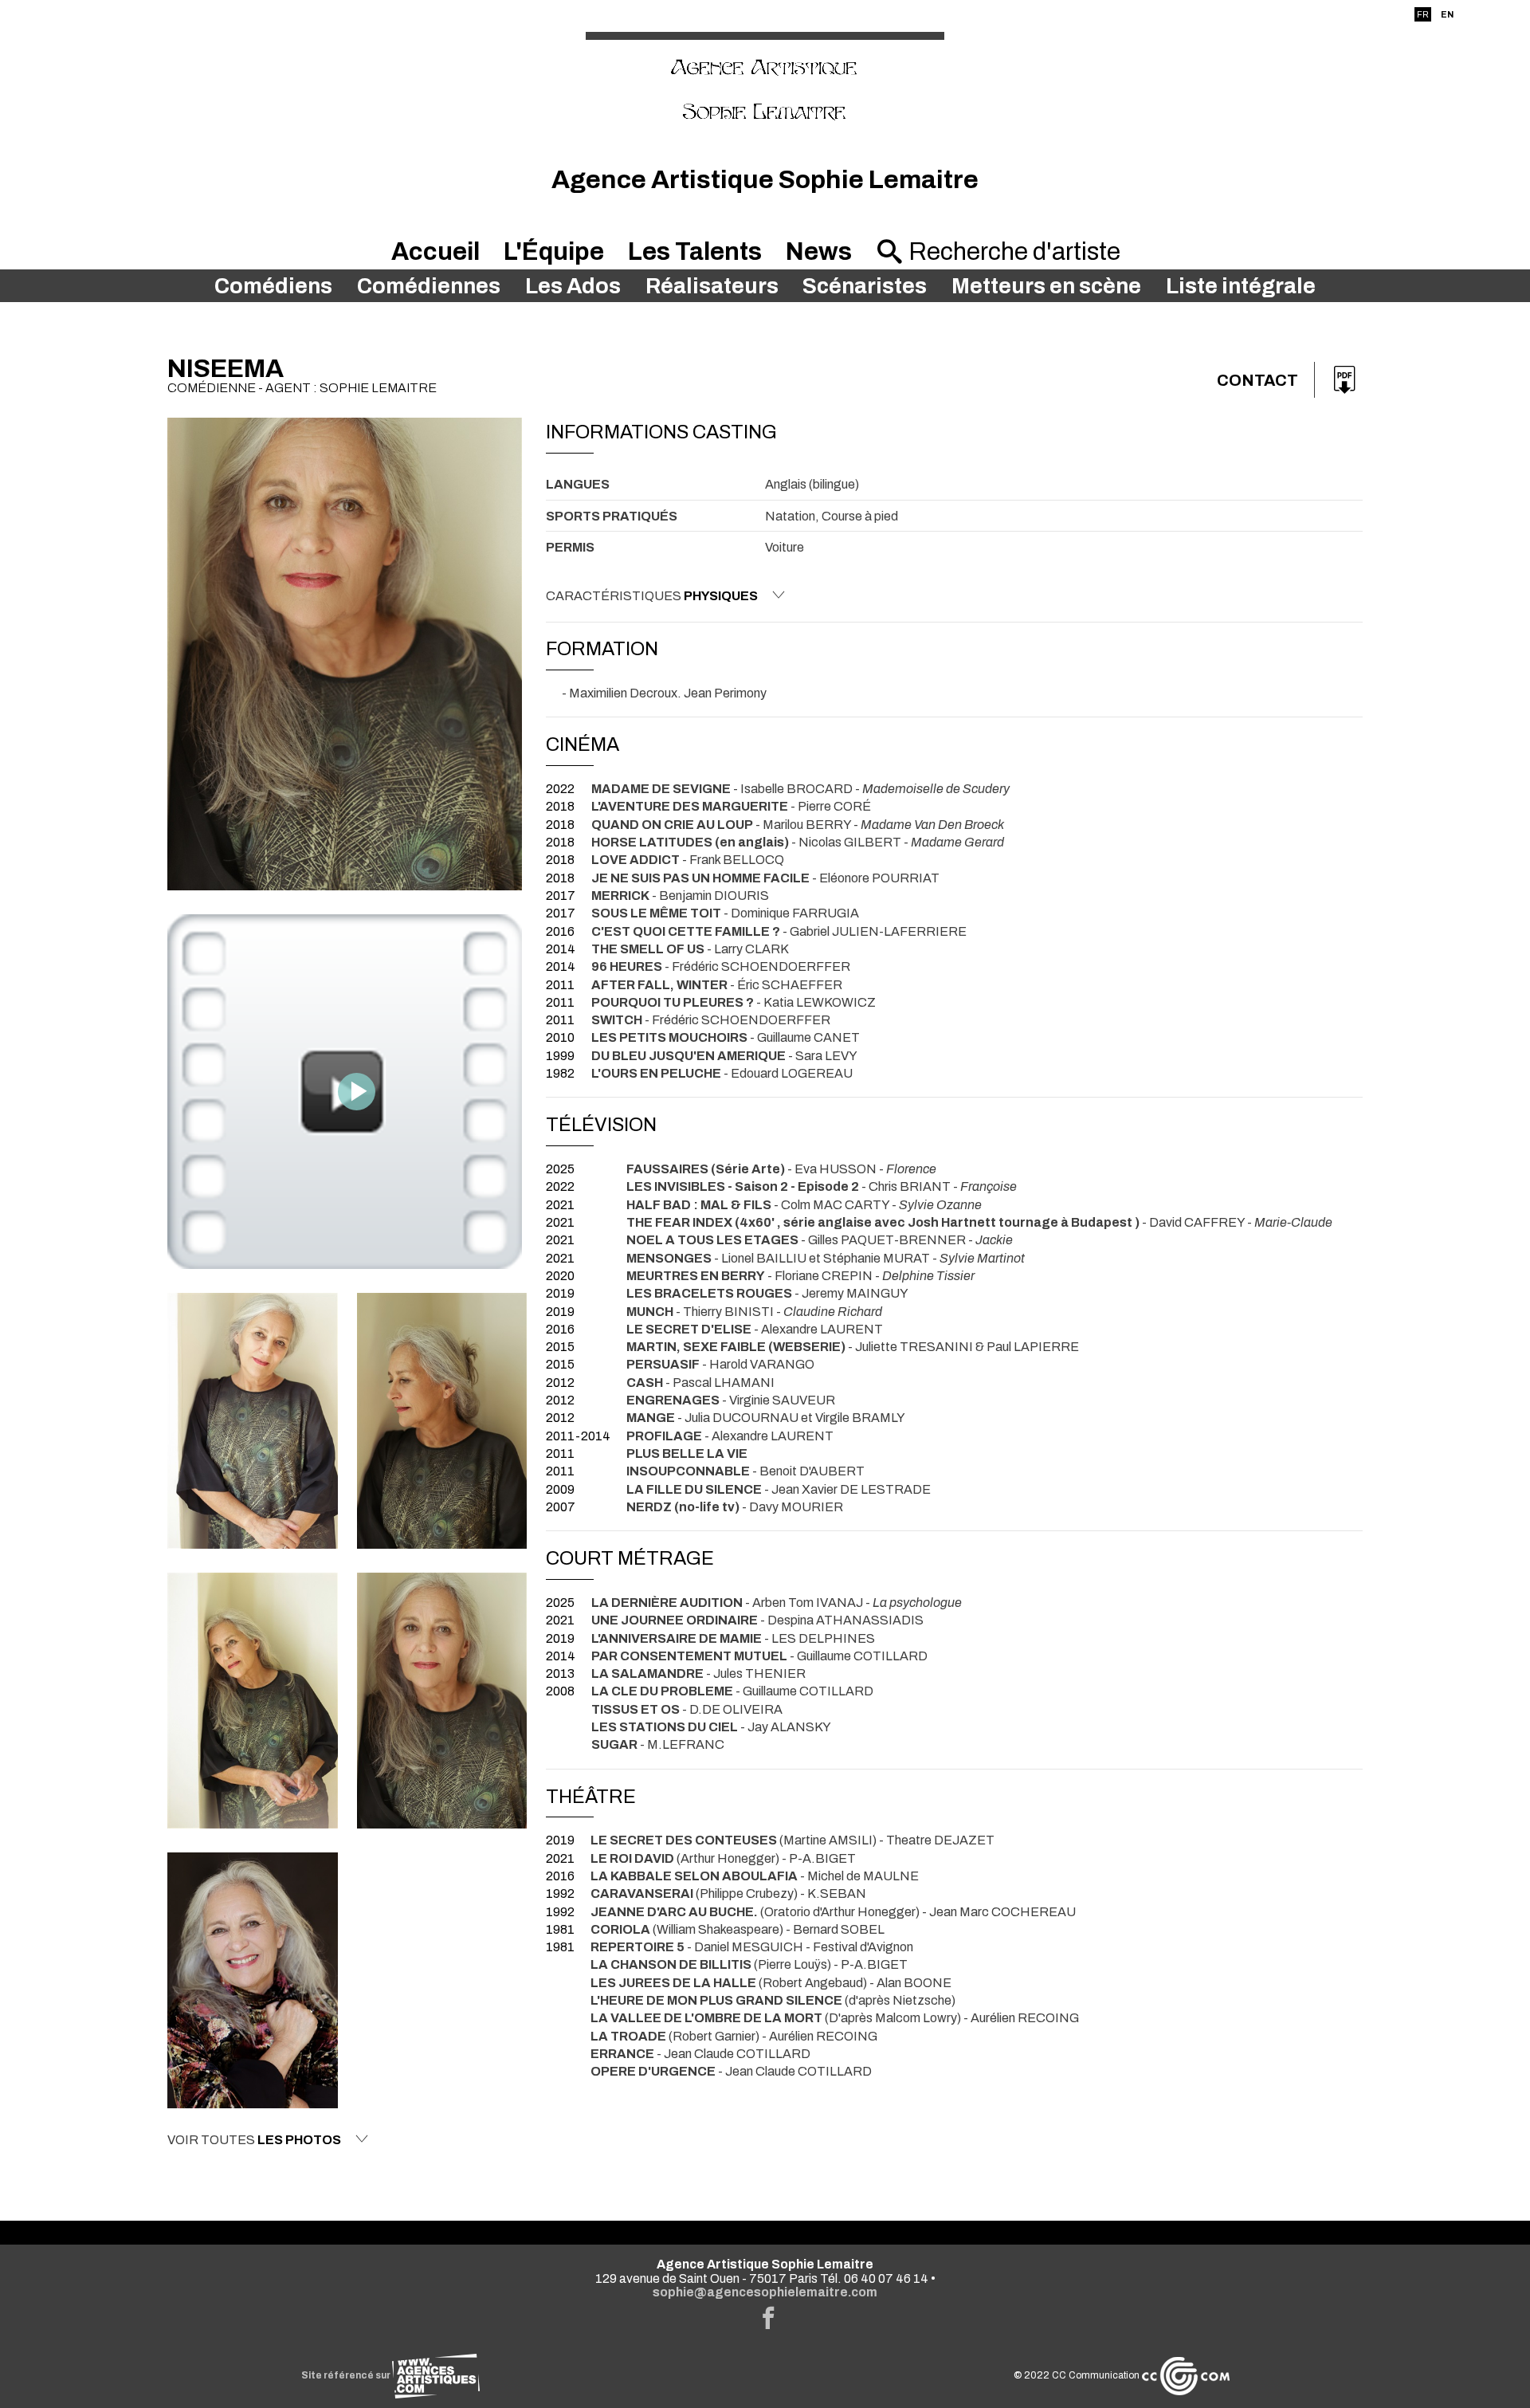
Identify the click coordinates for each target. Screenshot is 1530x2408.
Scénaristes (865, 286)
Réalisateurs (712, 286)
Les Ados (573, 286)
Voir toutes (254, 2140)
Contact (1257, 380)
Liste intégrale (1241, 286)
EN (1447, 14)
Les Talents (695, 251)
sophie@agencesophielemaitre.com (765, 2292)
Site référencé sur (347, 2375)
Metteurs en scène (1046, 286)
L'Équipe (554, 251)
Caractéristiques (652, 596)
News (819, 251)
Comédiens (273, 286)
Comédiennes (429, 286)
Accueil (435, 251)
